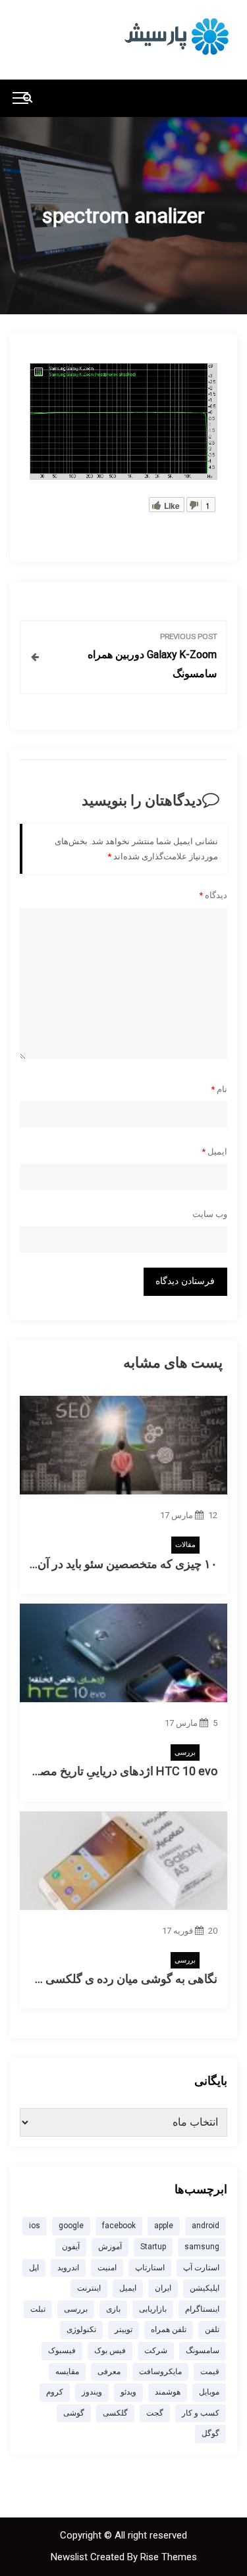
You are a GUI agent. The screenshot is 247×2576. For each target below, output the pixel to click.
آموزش (110, 2247)
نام (219, 1089)
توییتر (123, 2329)
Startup (153, 2247)
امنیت (107, 2268)
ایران (163, 2288)
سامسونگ (203, 2350)
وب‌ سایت (210, 1214)
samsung (202, 2247)
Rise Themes (169, 2557)
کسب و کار (201, 2413)
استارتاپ (150, 2268)
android (206, 2226)
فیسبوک (62, 2350)
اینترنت (89, 2288)
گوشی (74, 2413)
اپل (34, 2268)
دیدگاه (213, 895)
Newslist (70, 2557)
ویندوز (92, 2392)
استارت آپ (201, 2268)
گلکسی (115, 2413)
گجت (155, 2413)
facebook (119, 2226)
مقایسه (67, 2372)
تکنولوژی (81, 2329)
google (71, 2226)
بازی (113, 2309)
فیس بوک (110, 2350)
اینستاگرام (202, 2309)
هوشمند (168, 2392)
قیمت (210, 2372)
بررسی (185, 1753)
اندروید (68, 2268)
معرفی (109, 2372)
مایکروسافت (160, 2372)
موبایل (209, 2392)
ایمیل (214, 1152)
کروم (55, 2392)
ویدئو (128, 2392)
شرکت (156, 2350)
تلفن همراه (169, 2329)
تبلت (38, 2309)
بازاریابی (153, 2309)
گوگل (210, 2433)
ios (35, 2226)
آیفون (71, 2247)
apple (164, 2226)
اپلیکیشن (205, 2288)
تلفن (212, 2329)
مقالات (185, 1545)
